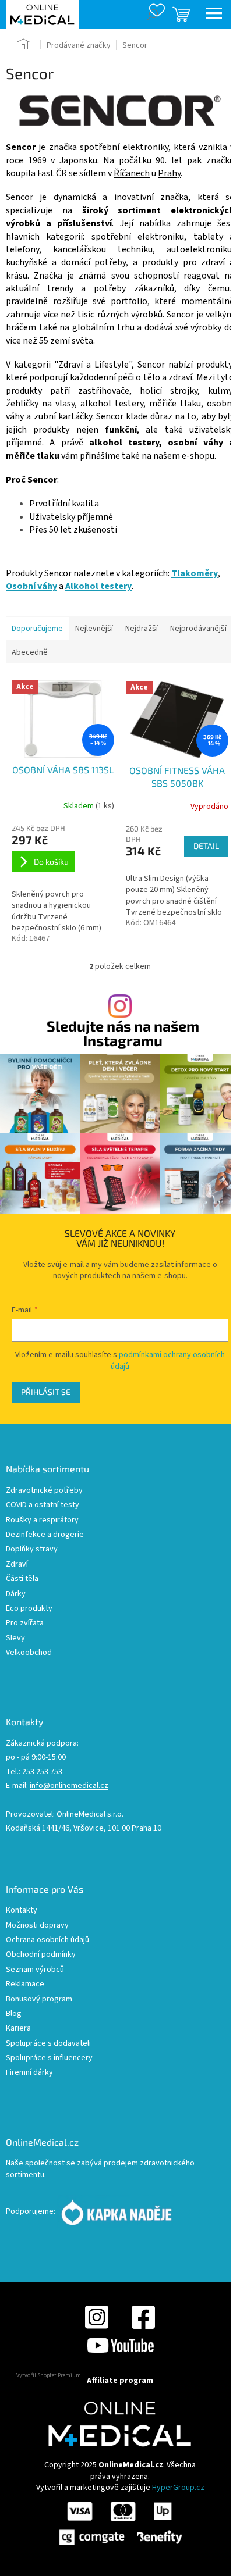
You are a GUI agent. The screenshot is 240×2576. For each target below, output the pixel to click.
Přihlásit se (46, 1392)
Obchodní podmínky (41, 1955)
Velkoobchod (29, 1653)
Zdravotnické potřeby (44, 1491)
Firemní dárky (29, 2073)
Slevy (15, 1638)
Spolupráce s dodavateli (48, 2044)
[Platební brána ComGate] (120, 2523)
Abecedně (30, 652)
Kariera (18, 2029)
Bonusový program (39, 1999)
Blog (14, 2014)
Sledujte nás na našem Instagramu (123, 1033)
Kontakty (22, 1910)
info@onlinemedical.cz (69, 1786)
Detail (206, 846)
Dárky (16, 1594)
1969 (37, 160)
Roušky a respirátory (42, 1520)
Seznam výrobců (35, 1970)
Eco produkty (29, 1609)
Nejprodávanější (198, 629)
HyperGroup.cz (178, 2488)
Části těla (22, 1579)
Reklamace (25, 1984)
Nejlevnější (94, 629)
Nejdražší (142, 629)
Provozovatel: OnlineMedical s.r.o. (65, 1815)
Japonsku (78, 160)
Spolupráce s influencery (49, 2058)
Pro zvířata (25, 1623)
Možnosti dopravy (37, 1926)
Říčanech (132, 173)
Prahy (169, 173)
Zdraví (17, 1564)
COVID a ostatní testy (43, 1505)
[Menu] (214, 15)
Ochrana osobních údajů (47, 1940)
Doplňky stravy (32, 1549)
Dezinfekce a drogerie (45, 1535)
